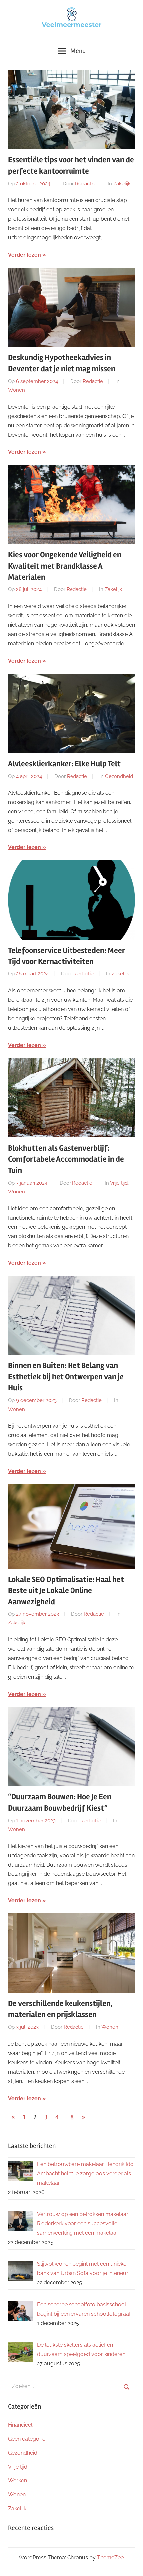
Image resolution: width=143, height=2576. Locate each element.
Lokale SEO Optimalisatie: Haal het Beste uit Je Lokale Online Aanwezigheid (66, 1591)
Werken (17, 2480)
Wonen (16, 390)
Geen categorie (27, 2439)
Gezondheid (119, 776)
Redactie (85, 184)
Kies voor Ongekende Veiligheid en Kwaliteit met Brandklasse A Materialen (65, 566)
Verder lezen (24, 255)
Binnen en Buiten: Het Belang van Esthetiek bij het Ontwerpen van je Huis (66, 1377)
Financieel (20, 2425)
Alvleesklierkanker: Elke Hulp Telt (64, 764)
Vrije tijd (119, 1183)
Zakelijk (122, 184)
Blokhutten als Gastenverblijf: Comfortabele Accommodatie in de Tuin (66, 1159)
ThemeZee (110, 2558)
